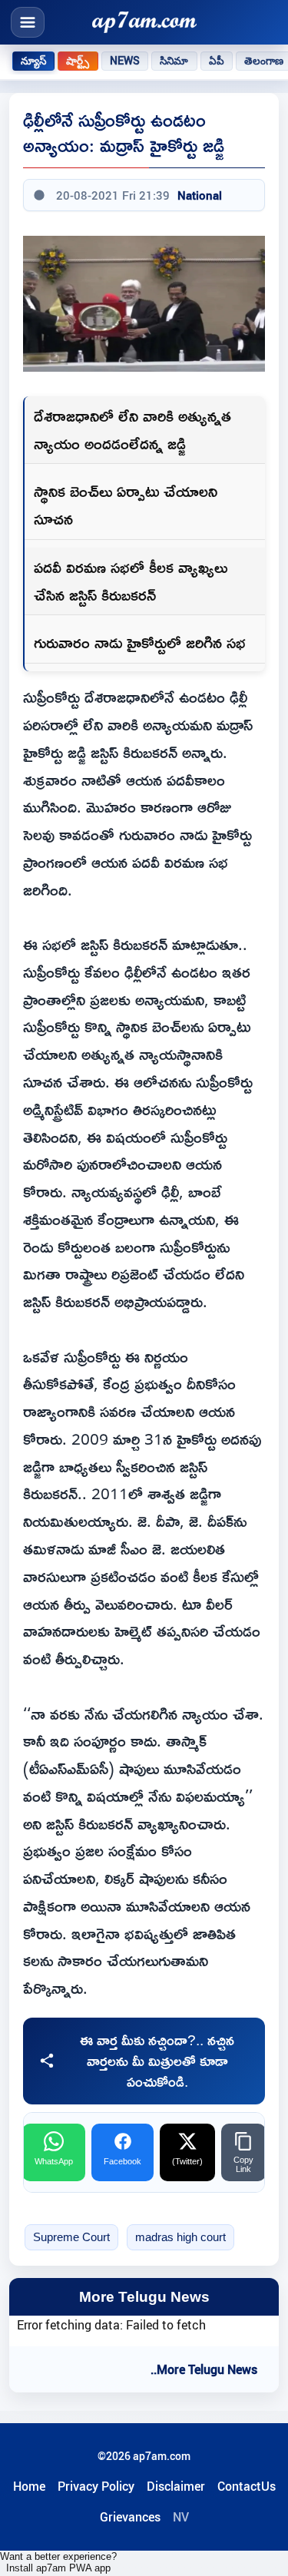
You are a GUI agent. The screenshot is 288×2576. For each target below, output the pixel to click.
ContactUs (247, 2486)
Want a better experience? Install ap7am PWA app (58, 2562)
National (200, 195)
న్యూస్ (33, 61)
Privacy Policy (96, 2486)
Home (29, 2486)
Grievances (130, 2517)
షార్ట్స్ (78, 61)
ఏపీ (217, 61)
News (125, 61)
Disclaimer (176, 2486)
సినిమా (174, 61)
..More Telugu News (204, 2369)
